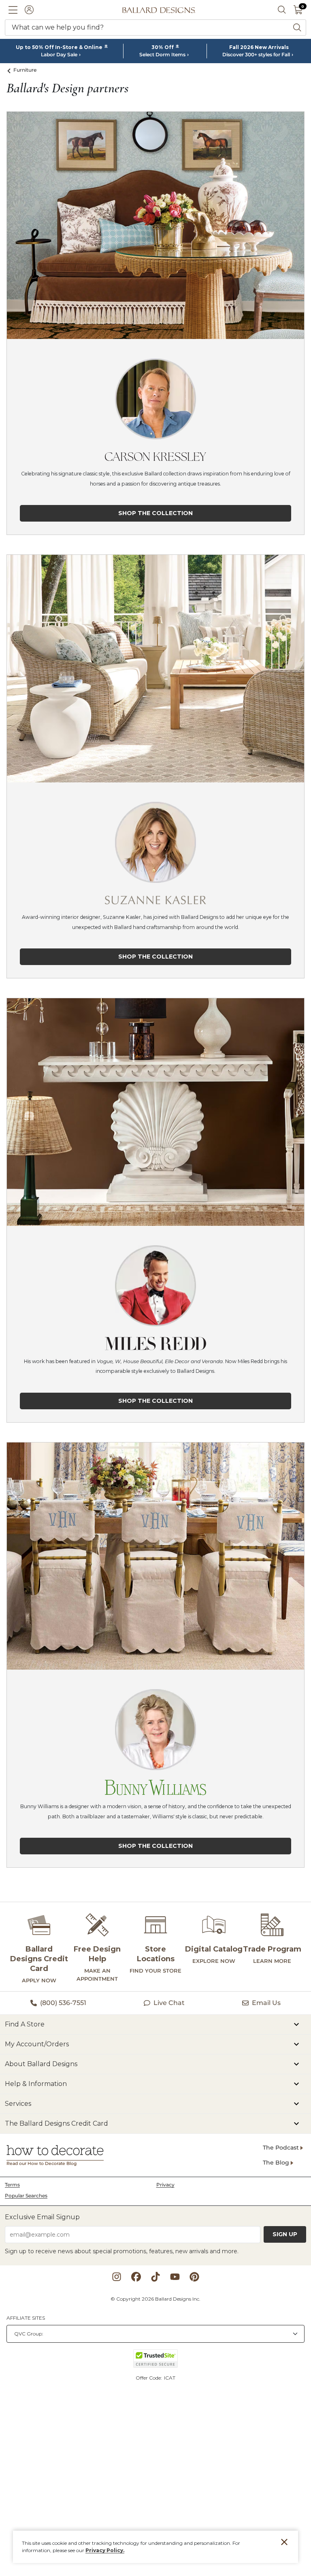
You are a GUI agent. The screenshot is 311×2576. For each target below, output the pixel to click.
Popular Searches (26, 2196)
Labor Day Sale (59, 55)
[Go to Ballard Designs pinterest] (194, 2277)
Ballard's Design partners (67, 88)
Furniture (25, 70)
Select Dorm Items (162, 55)
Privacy (165, 2185)
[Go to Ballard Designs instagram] (117, 2277)
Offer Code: (149, 2378)
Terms (12, 2185)
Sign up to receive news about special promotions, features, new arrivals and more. (122, 2251)
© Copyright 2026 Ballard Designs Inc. (155, 2299)
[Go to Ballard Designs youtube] (175, 2277)
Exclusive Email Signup (42, 2217)
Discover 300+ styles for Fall (256, 55)
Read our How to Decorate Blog (42, 2164)
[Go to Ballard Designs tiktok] (155, 2277)
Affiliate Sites (26, 2318)
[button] (13, 10)
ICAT (170, 2378)
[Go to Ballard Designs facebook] (136, 2277)
